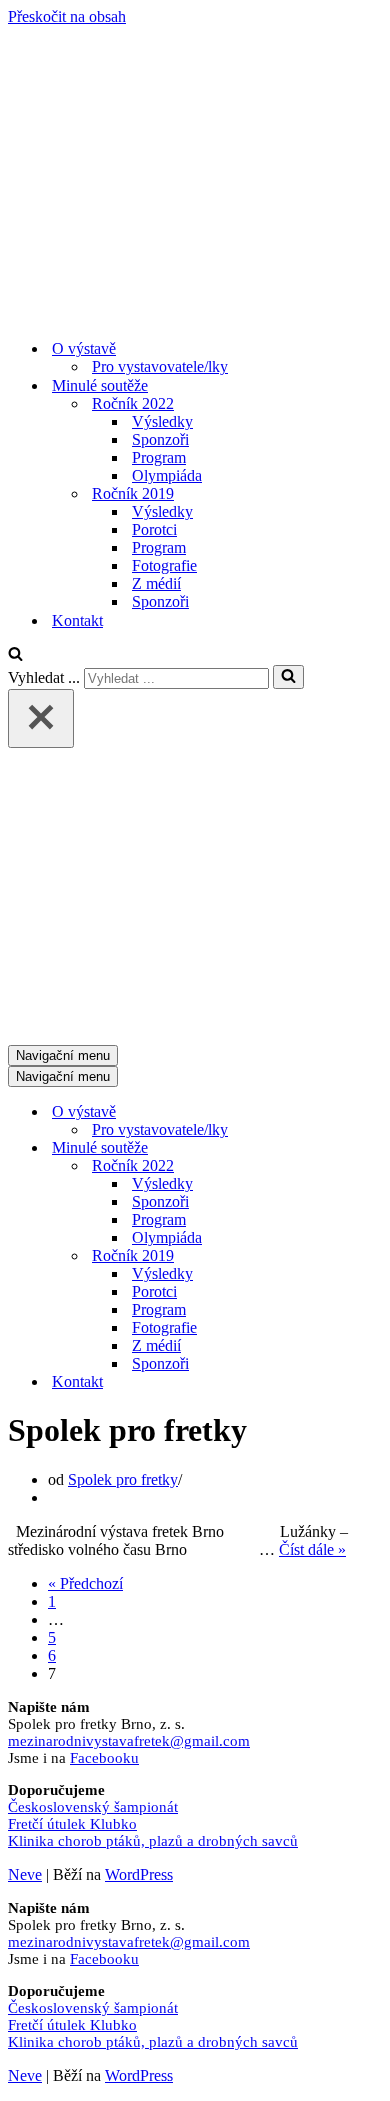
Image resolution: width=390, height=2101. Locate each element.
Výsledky (162, 421)
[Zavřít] (41, 718)
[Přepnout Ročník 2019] (358, 1256)
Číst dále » (312, 1549)
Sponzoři (160, 439)
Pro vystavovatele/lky (160, 366)
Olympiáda (167, 475)
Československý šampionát (93, 1807)
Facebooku (104, 1758)
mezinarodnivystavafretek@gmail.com (129, 1741)
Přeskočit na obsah (67, 16)
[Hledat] (15, 655)
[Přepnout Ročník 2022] (358, 1166)
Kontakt (77, 620)
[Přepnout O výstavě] (358, 1112)
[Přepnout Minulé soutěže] (358, 1148)
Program (159, 457)
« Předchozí (85, 1583)
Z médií (156, 583)
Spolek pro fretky (123, 1479)
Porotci (154, 529)
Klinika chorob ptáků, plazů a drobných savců (153, 1841)
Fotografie (164, 565)
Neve (25, 1874)
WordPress (139, 1874)
